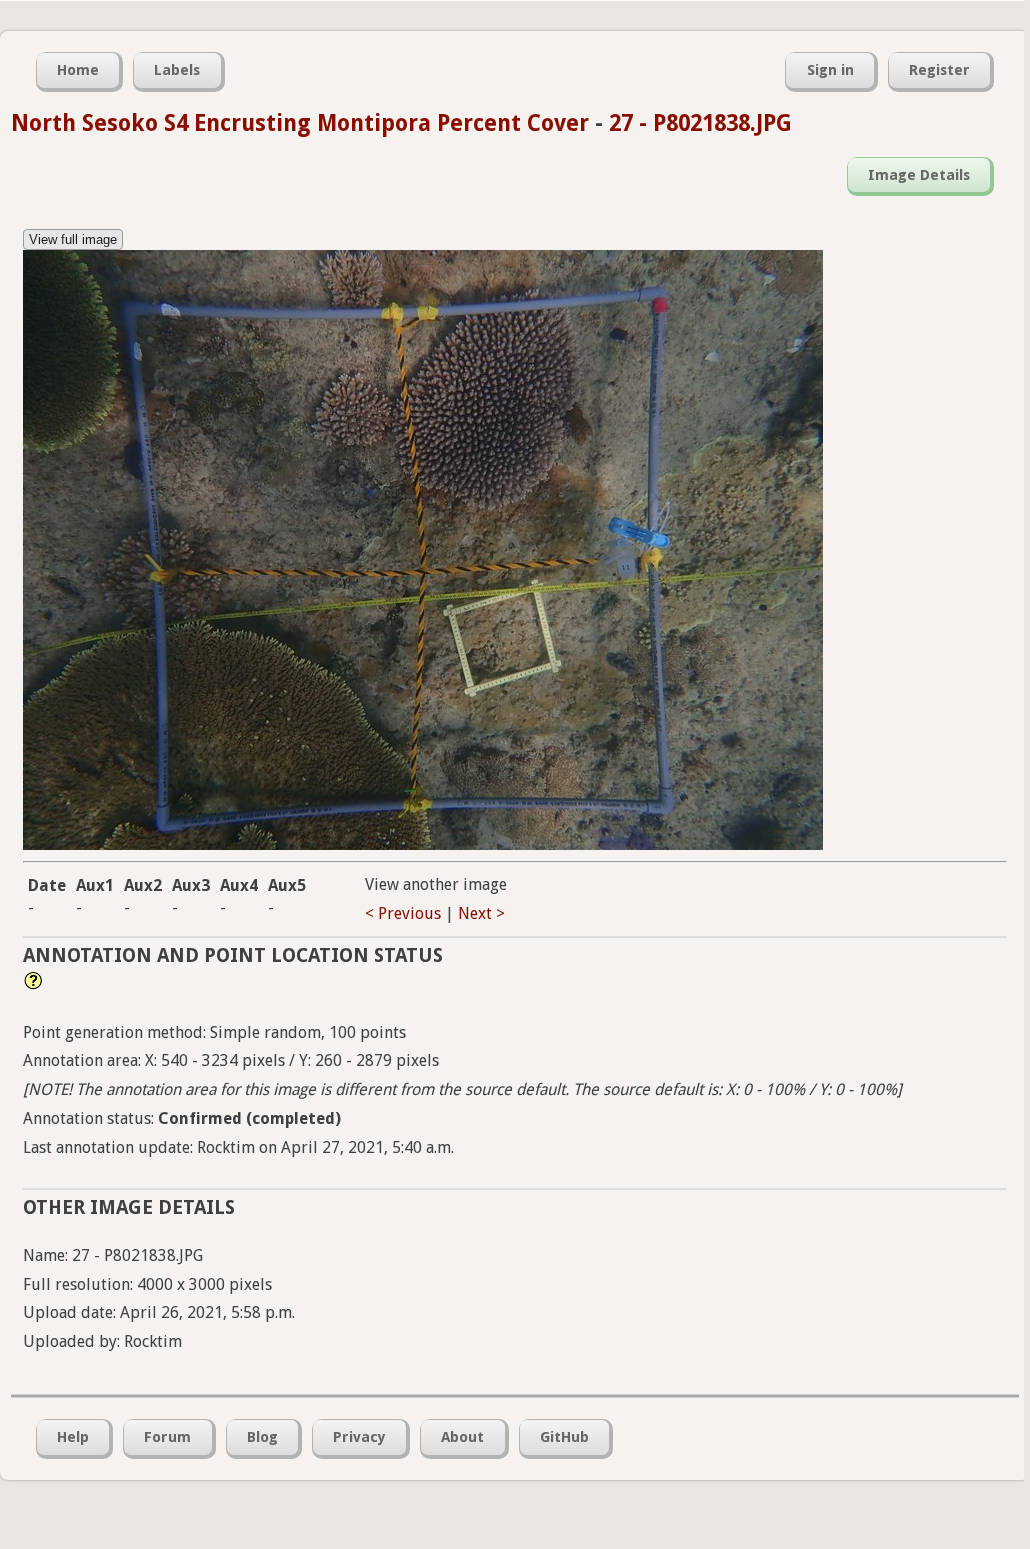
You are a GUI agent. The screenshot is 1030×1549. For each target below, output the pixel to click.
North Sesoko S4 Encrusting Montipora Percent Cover (300, 123)
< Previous (403, 913)
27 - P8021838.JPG (700, 123)
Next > (481, 913)
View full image (73, 239)
